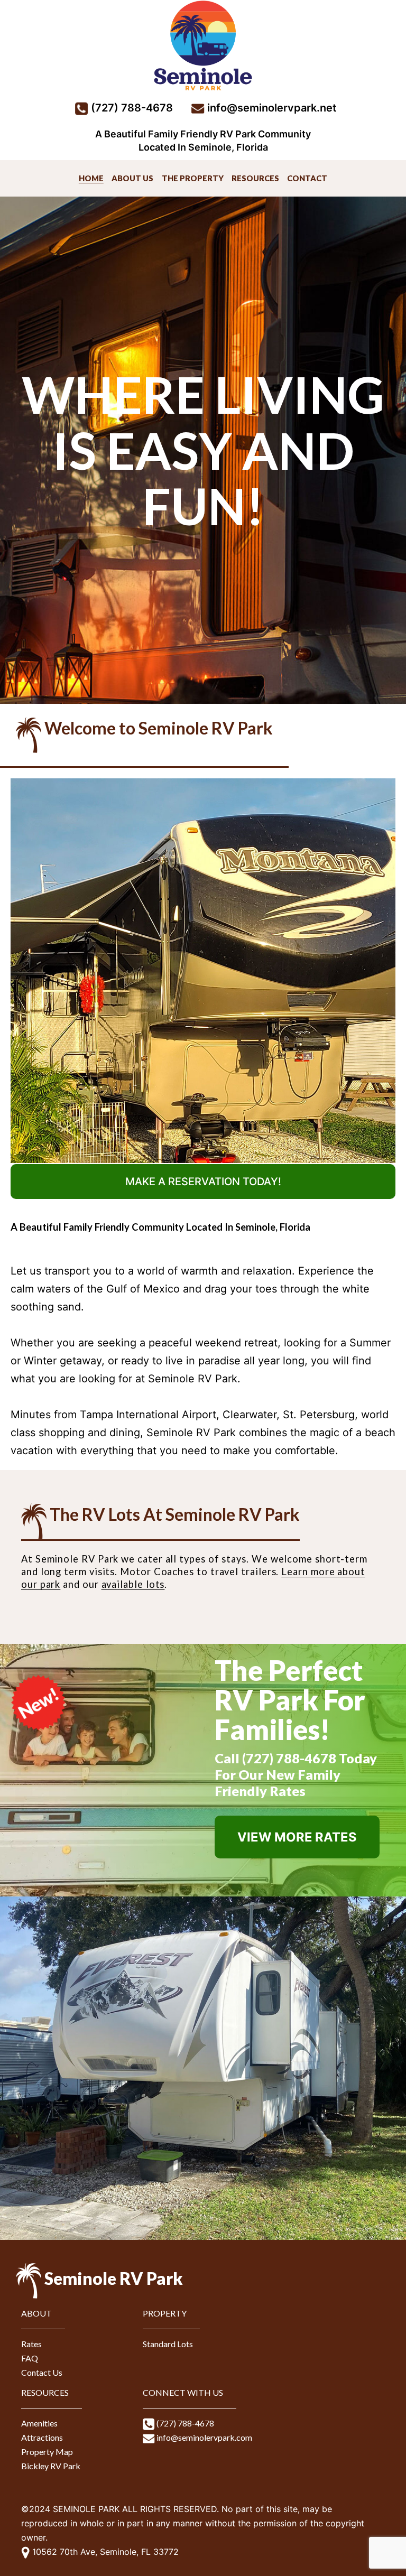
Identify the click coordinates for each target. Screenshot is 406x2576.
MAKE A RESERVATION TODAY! (203, 1182)
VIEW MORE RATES (297, 1837)
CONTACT (307, 178)
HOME (91, 178)
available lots (133, 1584)
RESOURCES (255, 178)
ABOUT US (132, 178)
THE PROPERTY (193, 178)
